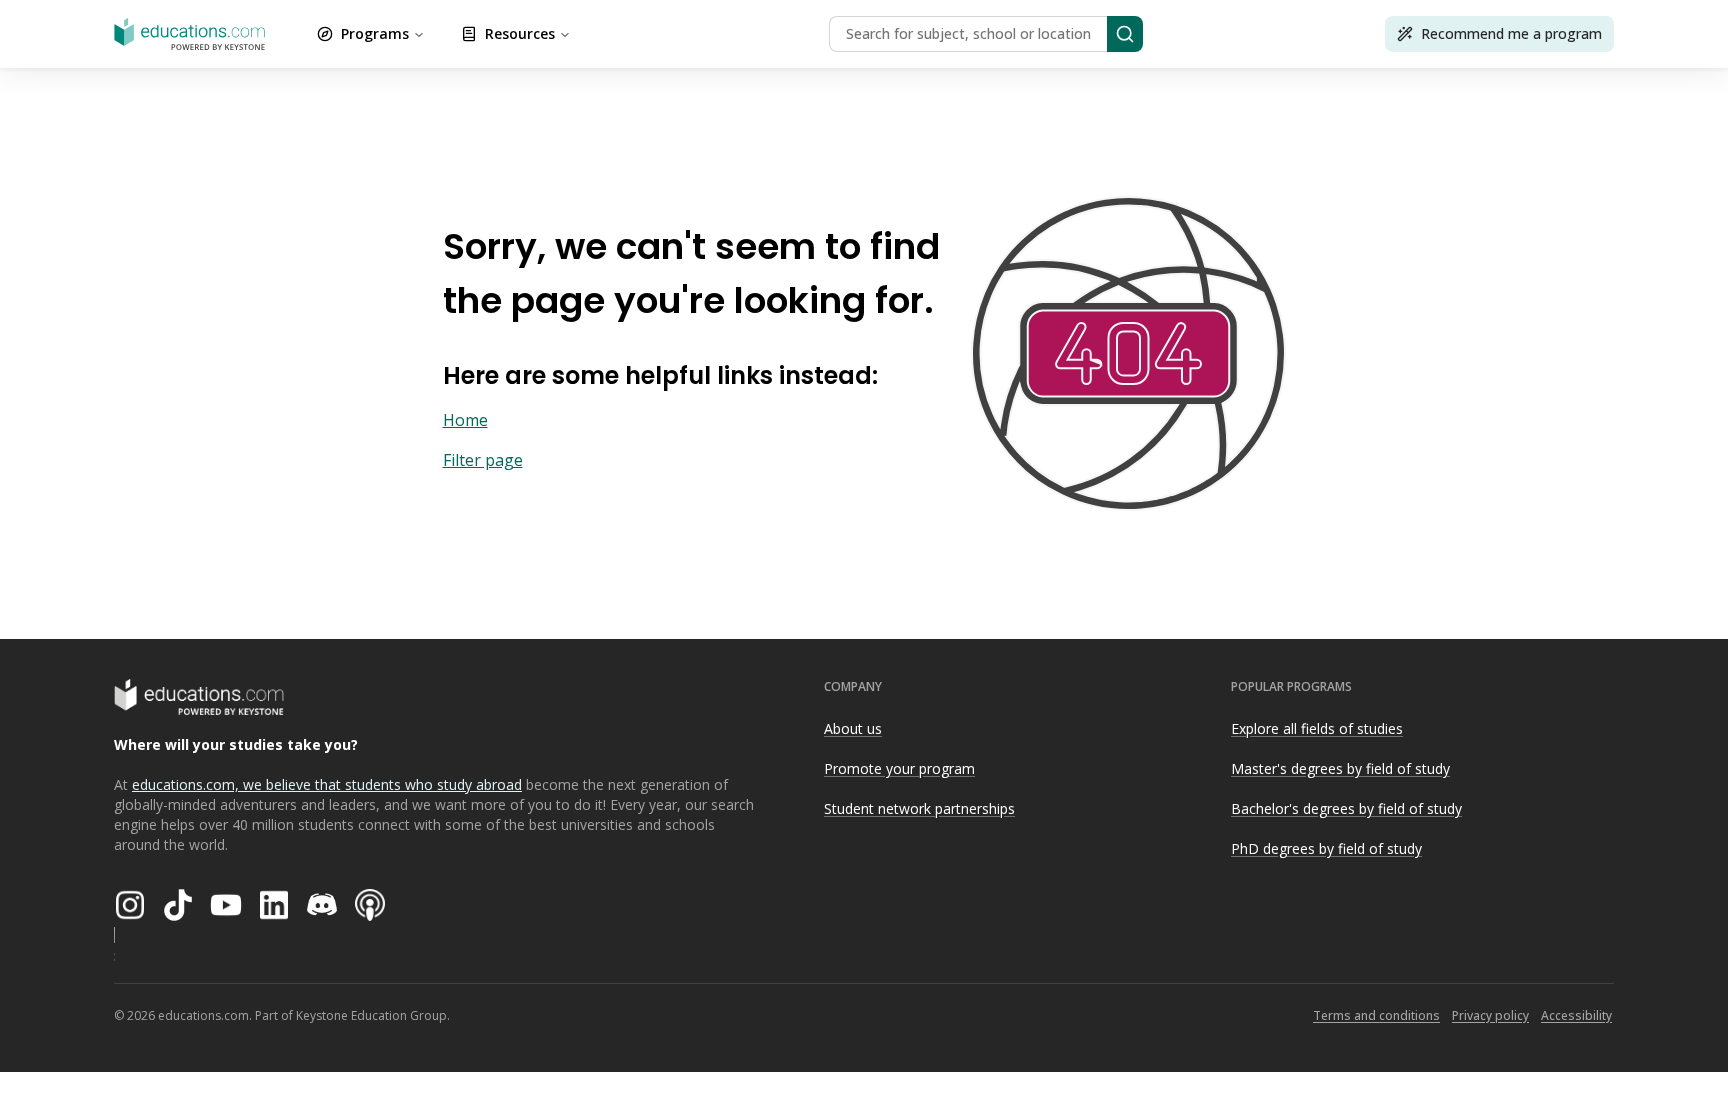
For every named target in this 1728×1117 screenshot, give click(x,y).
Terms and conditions (1376, 1015)
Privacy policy (1490, 1015)
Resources (520, 33)
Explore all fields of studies (1317, 728)
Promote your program (899, 768)
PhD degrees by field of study (1326, 848)
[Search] (1125, 34)
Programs (375, 33)
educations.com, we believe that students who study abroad (327, 784)
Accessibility (1576, 1015)
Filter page (483, 460)
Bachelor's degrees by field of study (1346, 808)
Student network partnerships (919, 808)
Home (465, 420)
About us (853, 728)
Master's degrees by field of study (1340, 768)
